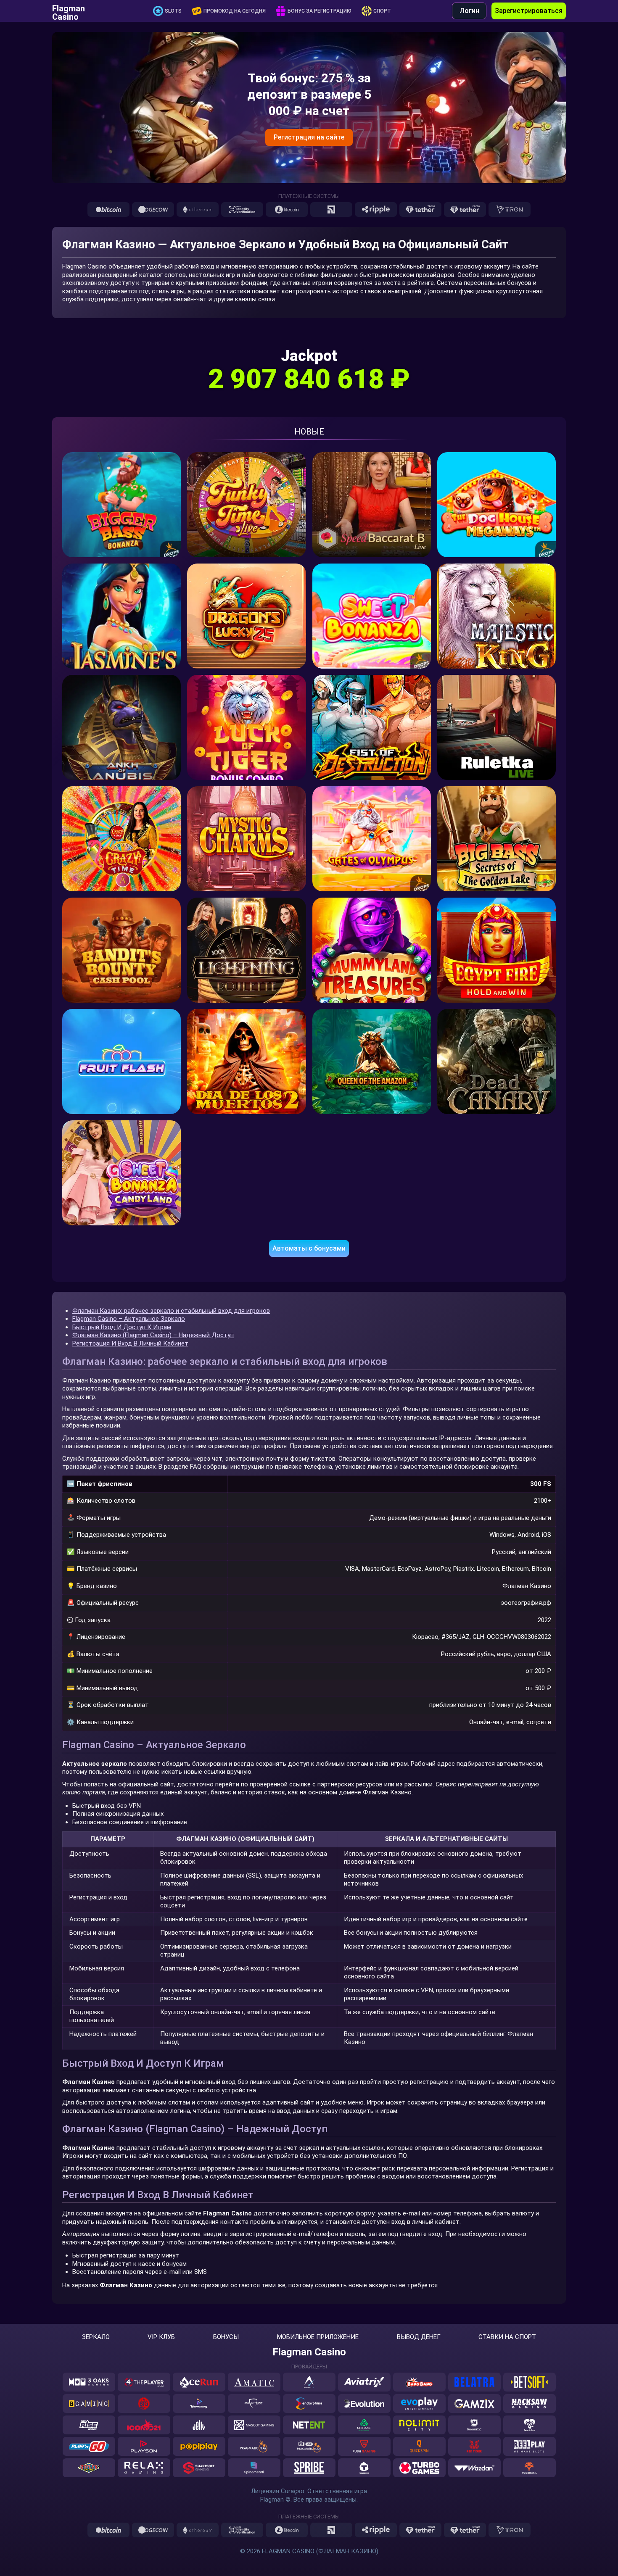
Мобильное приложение (318, 2337)
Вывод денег (419, 2337)
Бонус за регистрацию (320, 11)
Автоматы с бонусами (309, 1248)
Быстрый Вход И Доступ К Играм (122, 1327)
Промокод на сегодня (235, 11)
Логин (469, 11)
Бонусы (226, 2337)
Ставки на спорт (507, 2337)
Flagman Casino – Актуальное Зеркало (129, 1319)
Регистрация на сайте (309, 137)
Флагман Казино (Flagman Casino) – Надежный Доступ (153, 1335)
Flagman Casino (69, 11)
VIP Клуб (161, 2337)
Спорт (382, 11)
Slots (173, 11)
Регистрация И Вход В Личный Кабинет (130, 1343)
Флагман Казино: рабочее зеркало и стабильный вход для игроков (171, 1311)
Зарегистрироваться (529, 11)
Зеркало (96, 2337)
